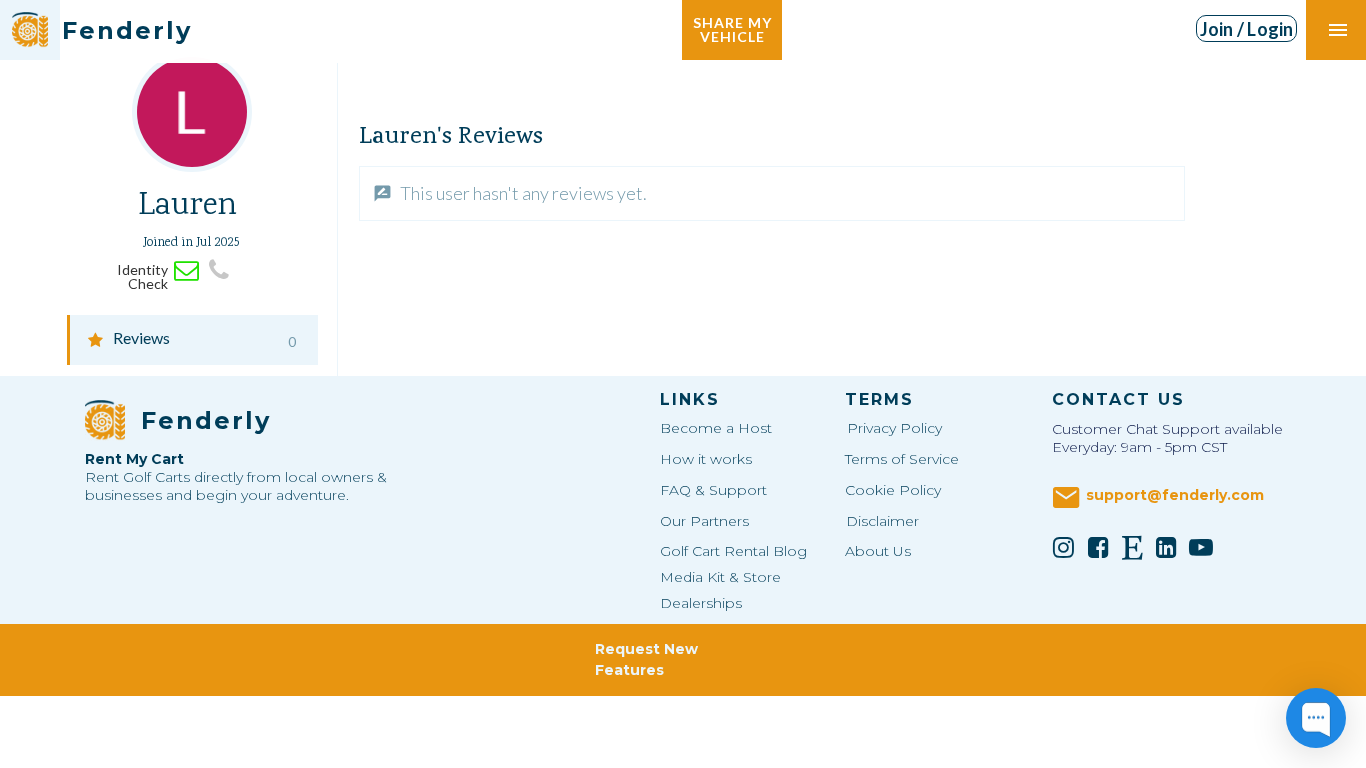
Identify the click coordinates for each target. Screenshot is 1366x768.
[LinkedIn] (1167, 547)
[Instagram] (1064, 547)
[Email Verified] (186, 270)
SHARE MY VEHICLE (732, 29)
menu (1338, 30)
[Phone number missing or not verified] (219, 270)
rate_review (382, 193)
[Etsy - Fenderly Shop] (1132, 547)
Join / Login (1247, 29)
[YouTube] (1201, 547)
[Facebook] (1098, 547)
